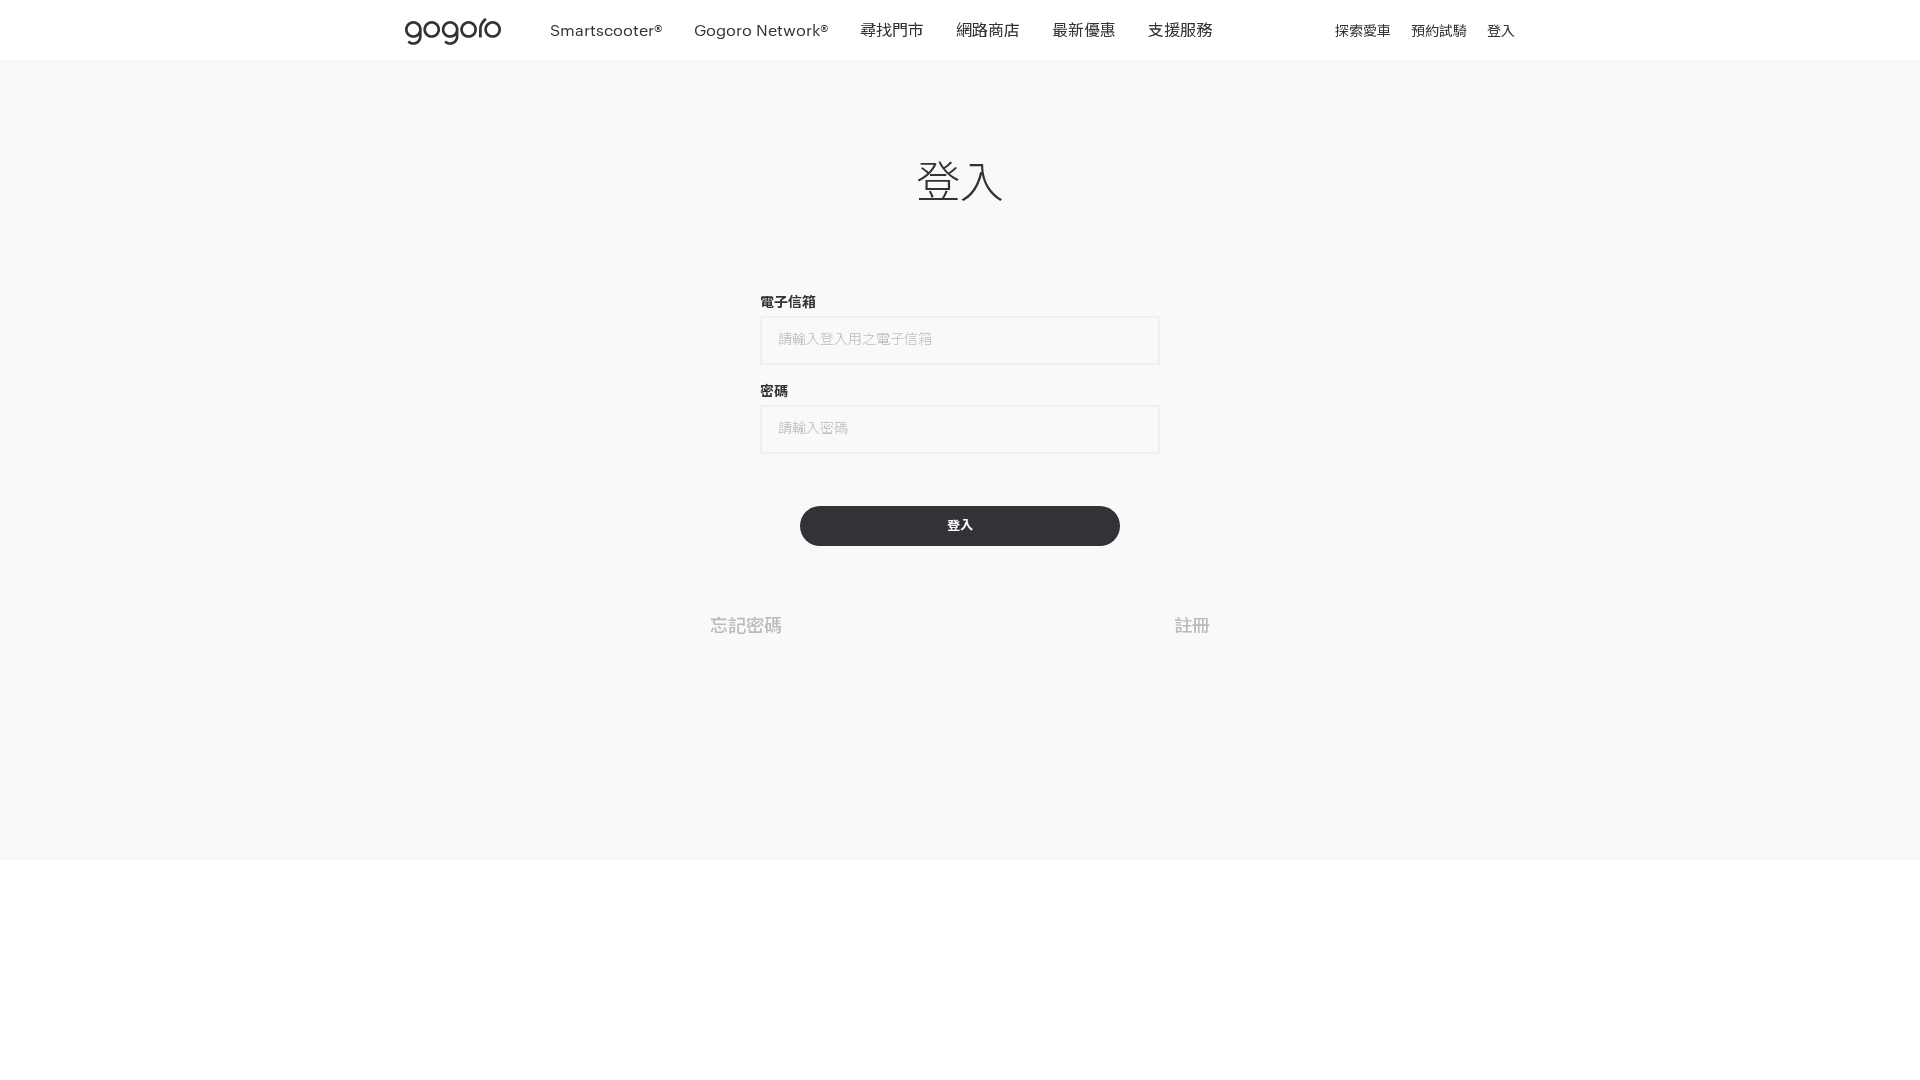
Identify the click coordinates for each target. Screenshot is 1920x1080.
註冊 (1192, 623)
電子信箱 (788, 302)
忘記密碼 (746, 623)
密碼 (774, 391)
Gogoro (457, 30)
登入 (1501, 30)
